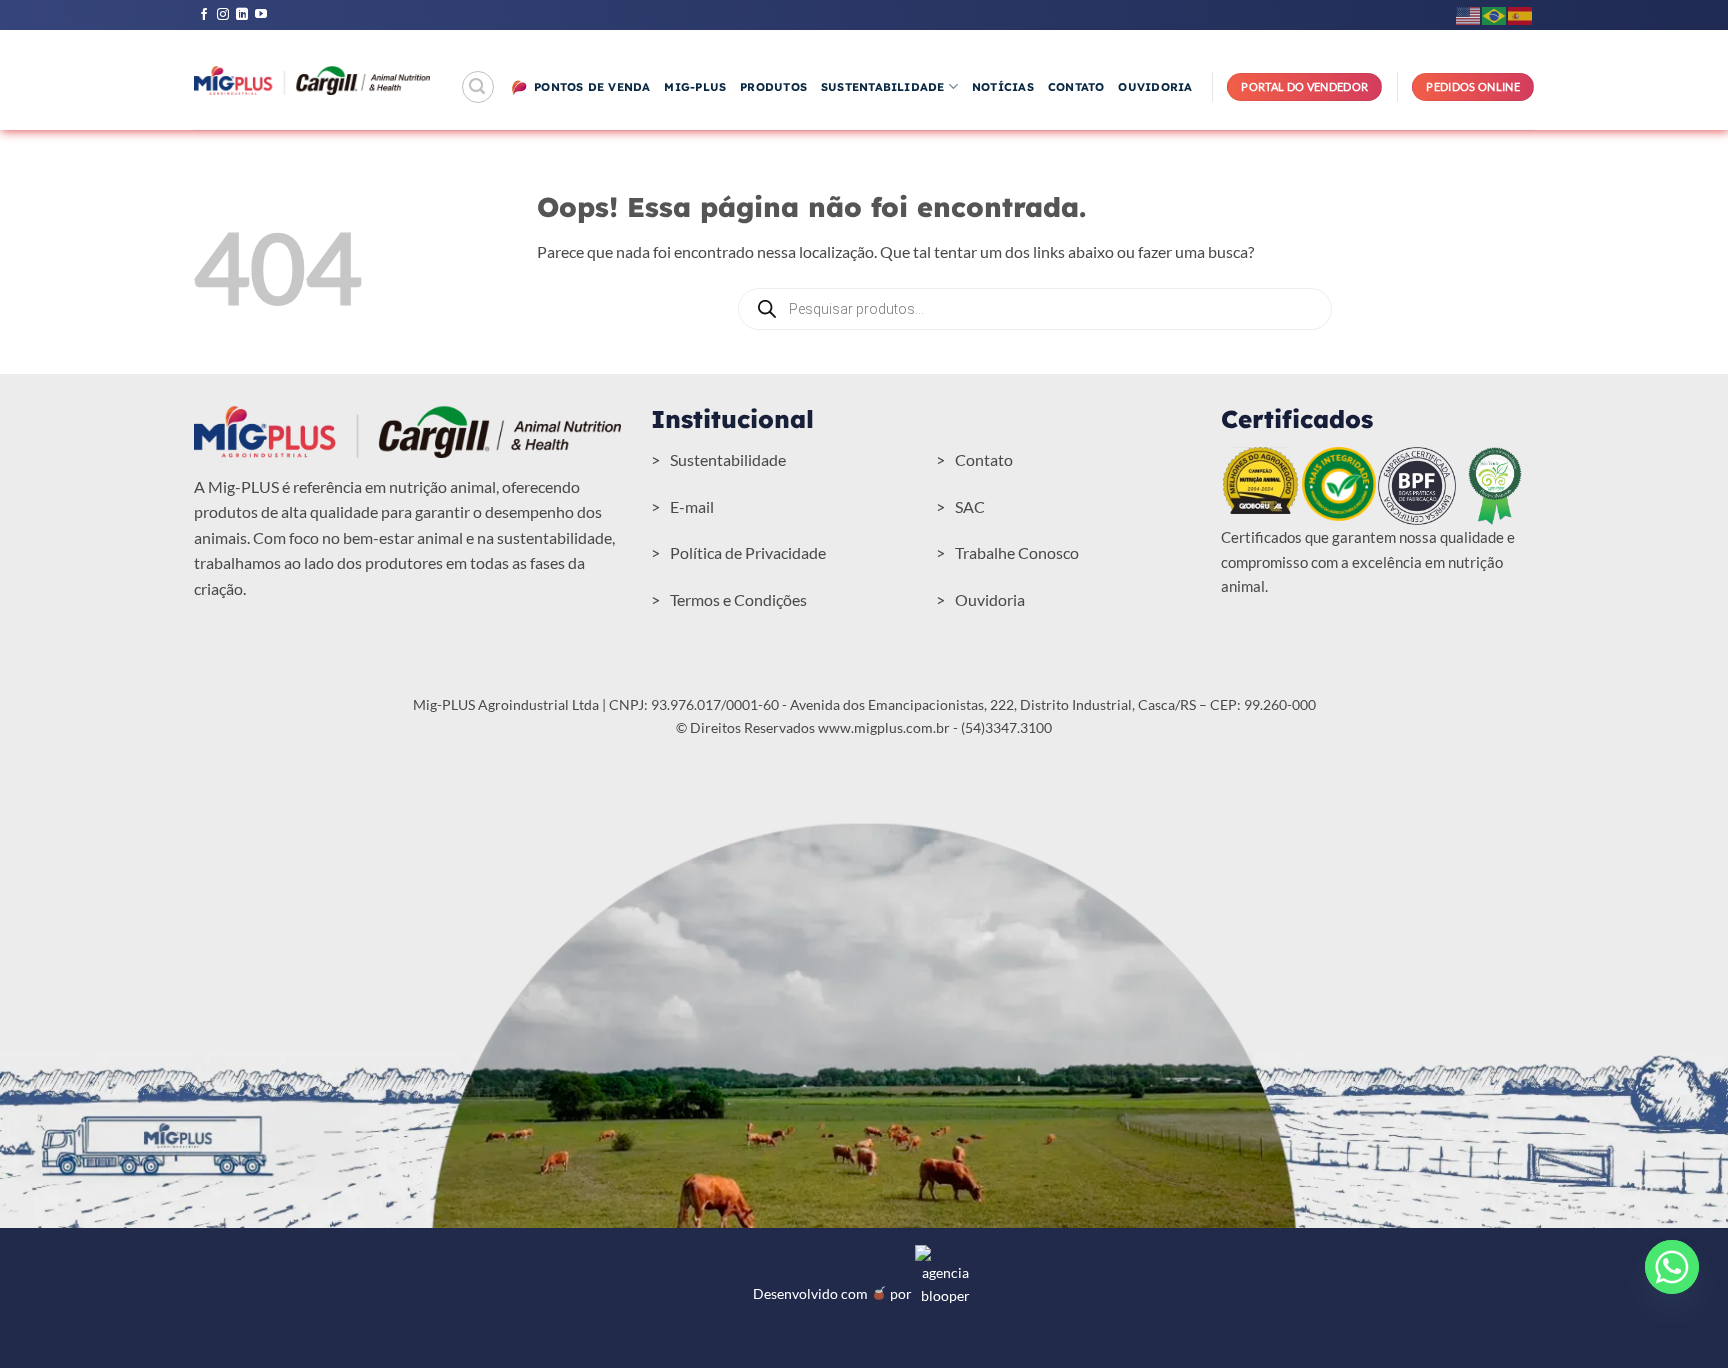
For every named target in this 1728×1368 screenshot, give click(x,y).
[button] (478, 87)
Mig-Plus (695, 87)
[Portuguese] (1495, 14)
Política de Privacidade (748, 552)
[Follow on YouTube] (261, 15)
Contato (1076, 87)
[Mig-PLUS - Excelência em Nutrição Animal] (312, 80)
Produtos (773, 87)
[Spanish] (1521, 14)
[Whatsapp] (1672, 1267)
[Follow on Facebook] (204, 15)
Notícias (1003, 87)
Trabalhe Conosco (1017, 552)
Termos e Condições (738, 599)
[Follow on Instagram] (223, 15)
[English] (1469, 14)
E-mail (692, 506)
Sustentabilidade (883, 87)
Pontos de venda (592, 87)
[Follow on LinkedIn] (242, 15)
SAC (970, 506)
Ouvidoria (1155, 87)
